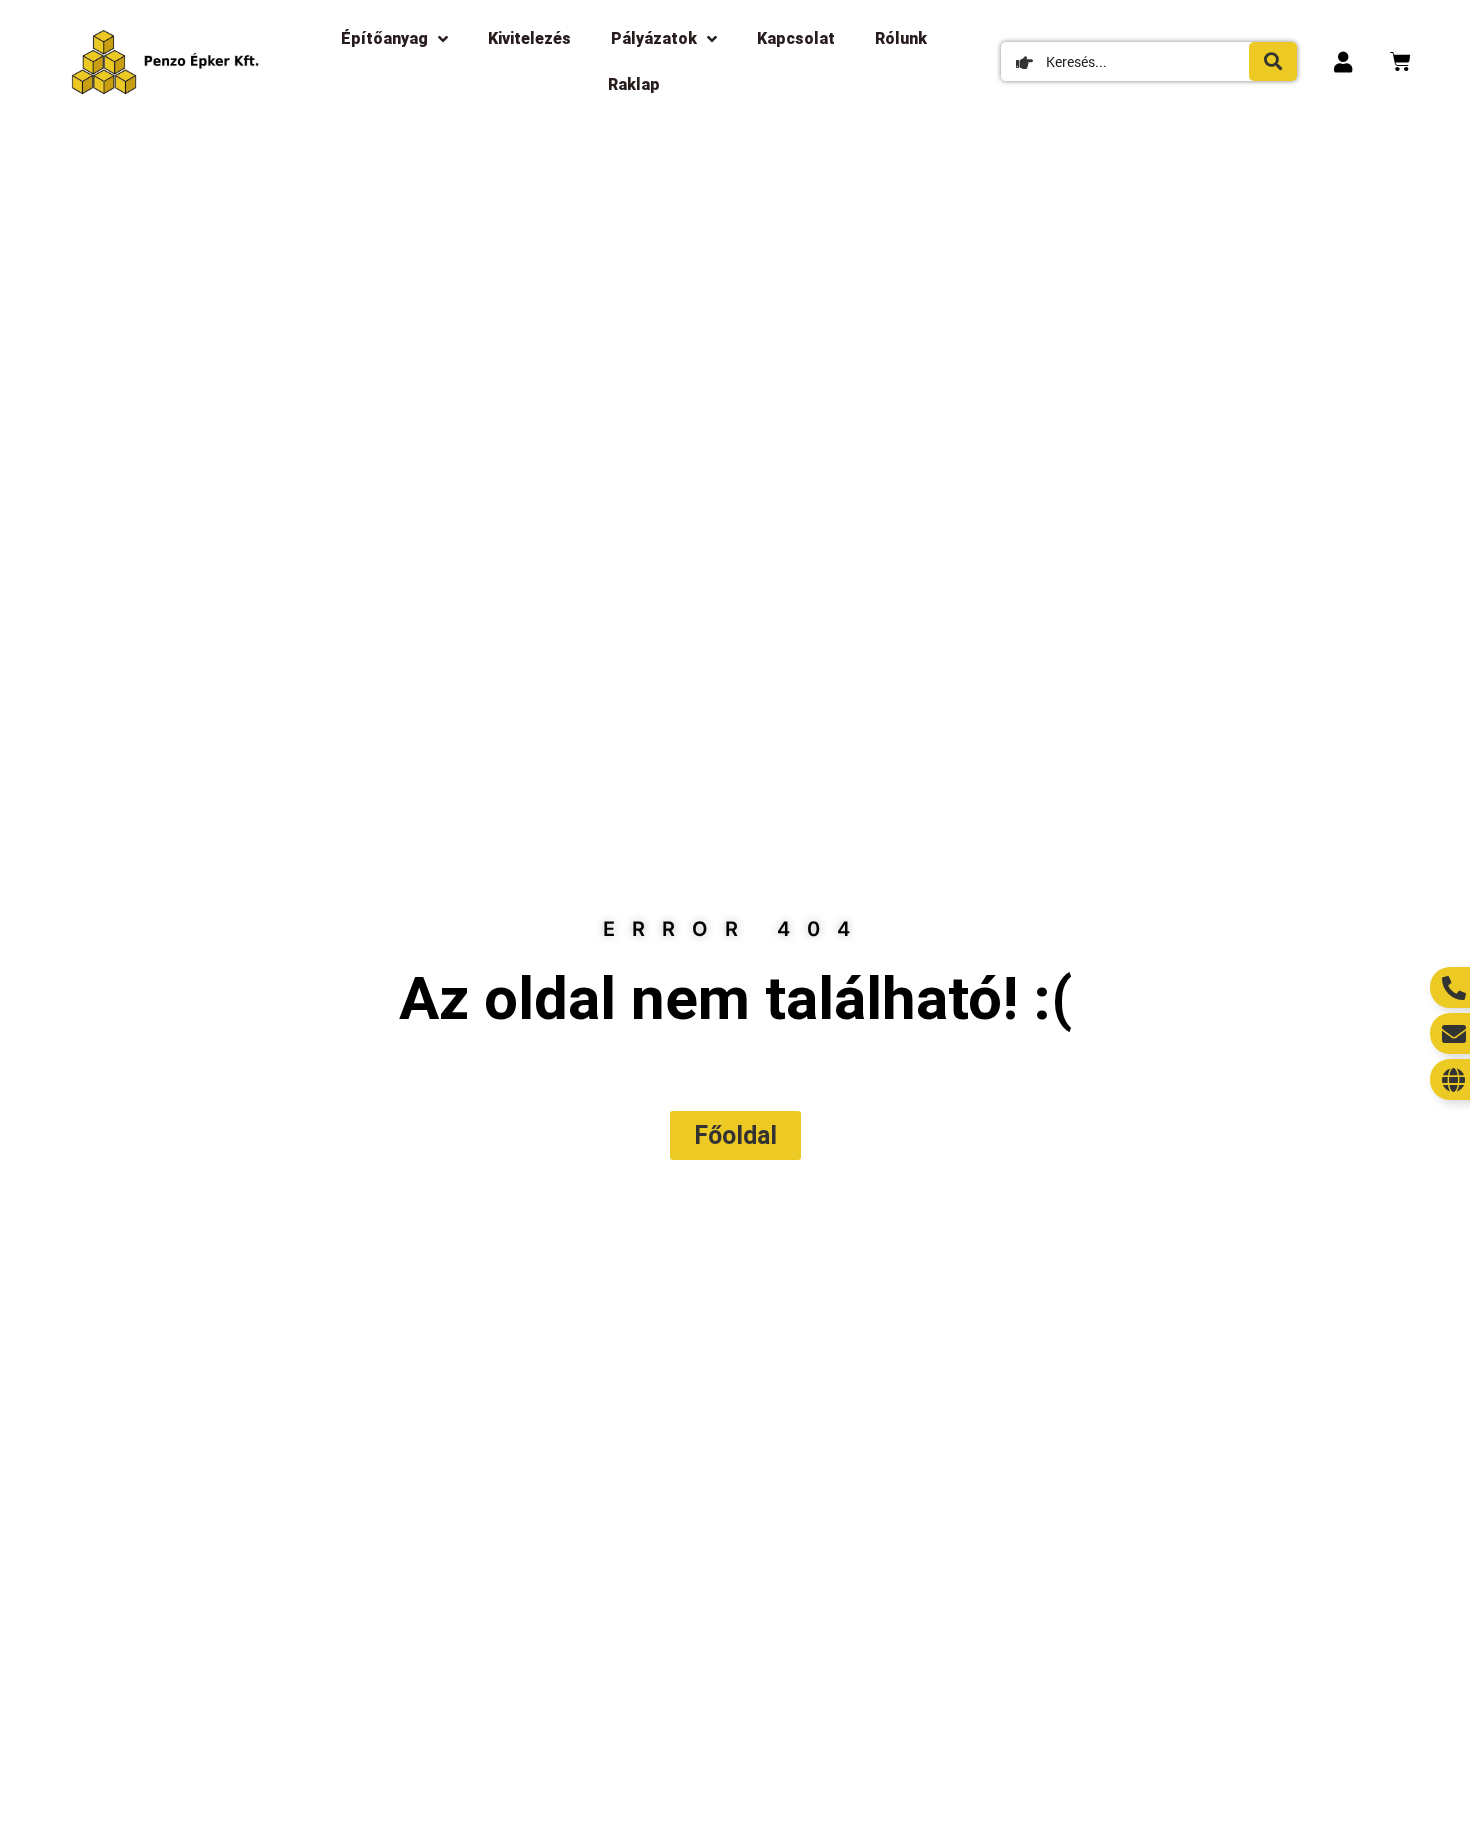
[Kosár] (1400, 61)
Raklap (634, 84)
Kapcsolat (796, 38)
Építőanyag (384, 38)
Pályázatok (654, 38)
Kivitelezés (529, 38)
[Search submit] (1273, 61)
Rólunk (901, 38)
